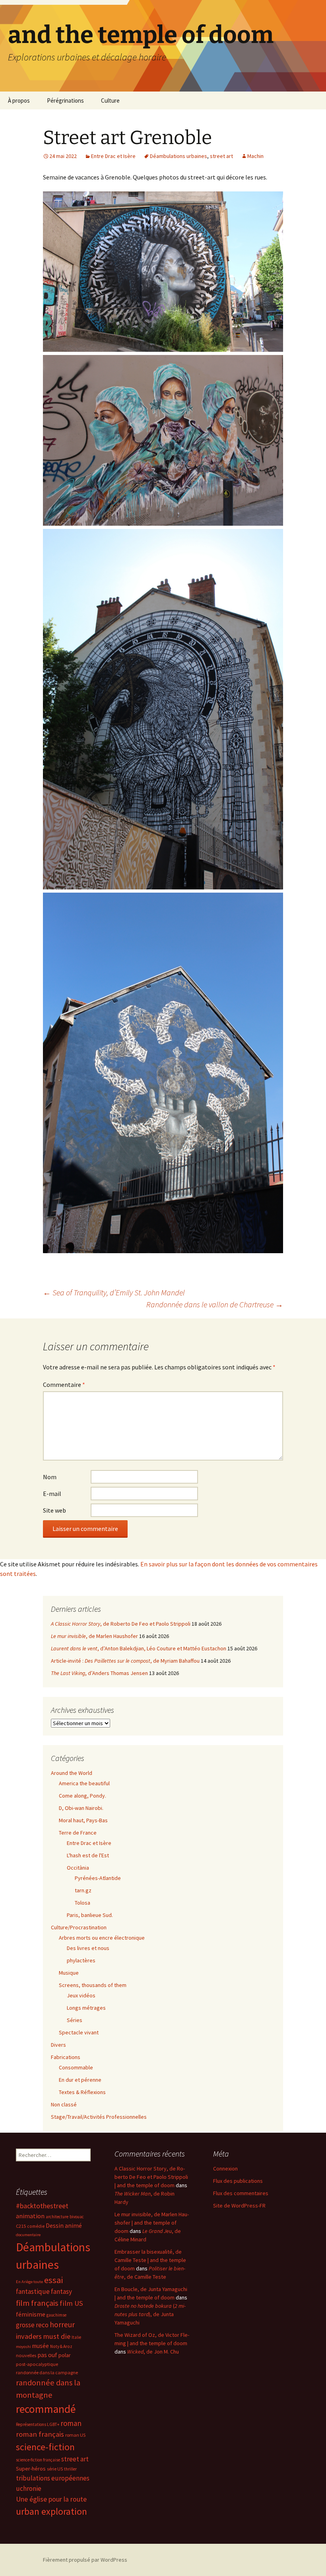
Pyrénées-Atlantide (98, 1878)
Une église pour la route (51, 2499)
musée (41, 2346)
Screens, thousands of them (93, 1985)
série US (55, 2469)
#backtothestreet (42, 2206)
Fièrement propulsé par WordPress (85, 2560)
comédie (36, 2226)
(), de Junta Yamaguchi (150, 2314)
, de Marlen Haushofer (94, 1636)
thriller (70, 2469)
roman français (40, 2434)
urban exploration (51, 2511)
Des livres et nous (88, 1948)
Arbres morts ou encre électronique (102, 1938)
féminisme (31, 2314)
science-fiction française (38, 2460)
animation (30, 2216)
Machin (255, 156)
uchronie (29, 2488)
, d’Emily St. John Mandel (114, 1292)
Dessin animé (64, 2226)
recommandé (46, 2409)
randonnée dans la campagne (47, 2372)
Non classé (64, 2104)
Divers (58, 2045)
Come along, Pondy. (82, 1796)
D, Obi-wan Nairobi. (81, 1808)
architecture (57, 2217)
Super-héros (31, 2469)
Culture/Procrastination (79, 1927)
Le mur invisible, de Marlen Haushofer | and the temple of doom (152, 2223)
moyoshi (23, 2347)
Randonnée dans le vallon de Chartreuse (215, 1304)
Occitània (78, 1868)
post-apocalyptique (37, 2364)
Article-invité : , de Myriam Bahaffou (125, 1661)
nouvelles (26, 2355)
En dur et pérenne (80, 2080)
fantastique (33, 2291)
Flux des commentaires (241, 2193)
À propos (19, 100)
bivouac (77, 2217)
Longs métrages (86, 2008)
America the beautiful (84, 1783)
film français (37, 2303)
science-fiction (45, 2447)
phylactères (81, 1960)
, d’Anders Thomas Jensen (99, 1673)
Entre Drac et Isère (113, 156)
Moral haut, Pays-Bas (83, 1820)
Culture (110, 100)
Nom (50, 1477)
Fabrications (66, 2057)
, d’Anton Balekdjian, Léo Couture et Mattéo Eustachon (139, 1648)
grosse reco (32, 2325)
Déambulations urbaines (179, 156)
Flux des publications (238, 2181)
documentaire (28, 2235)
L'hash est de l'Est (88, 1855)
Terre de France (78, 1833)
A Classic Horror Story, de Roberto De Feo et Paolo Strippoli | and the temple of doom (151, 2177)
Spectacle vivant (79, 2032)
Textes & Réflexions (82, 2092)
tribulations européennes (53, 2478)
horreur (62, 2324)
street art (221, 156)
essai (53, 2280)
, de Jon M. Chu (153, 2352)
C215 (21, 2226)
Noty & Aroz (61, 2346)
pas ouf (47, 2355)
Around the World (72, 1773)
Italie (76, 2337)
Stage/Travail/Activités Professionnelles (99, 2117)
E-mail (52, 1494)
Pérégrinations (65, 100)
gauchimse (56, 2315)
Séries (75, 2020)
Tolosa (82, 1903)
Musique (69, 1973)
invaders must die (43, 2336)
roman (71, 2423)
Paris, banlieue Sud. (90, 1915)
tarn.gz (83, 1890)
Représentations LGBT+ (38, 2424)
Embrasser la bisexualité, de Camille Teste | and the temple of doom (150, 2260)
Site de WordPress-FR (239, 2205)
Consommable (76, 2067)
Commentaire (64, 1385)
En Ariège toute (29, 2282)
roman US (75, 2435)
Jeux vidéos (81, 1995)
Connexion (225, 2168)
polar (65, 2355)
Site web (54, 1510)
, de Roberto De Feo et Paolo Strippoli (121, 1624)
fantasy (61, 2291)
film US (71, 2303)
